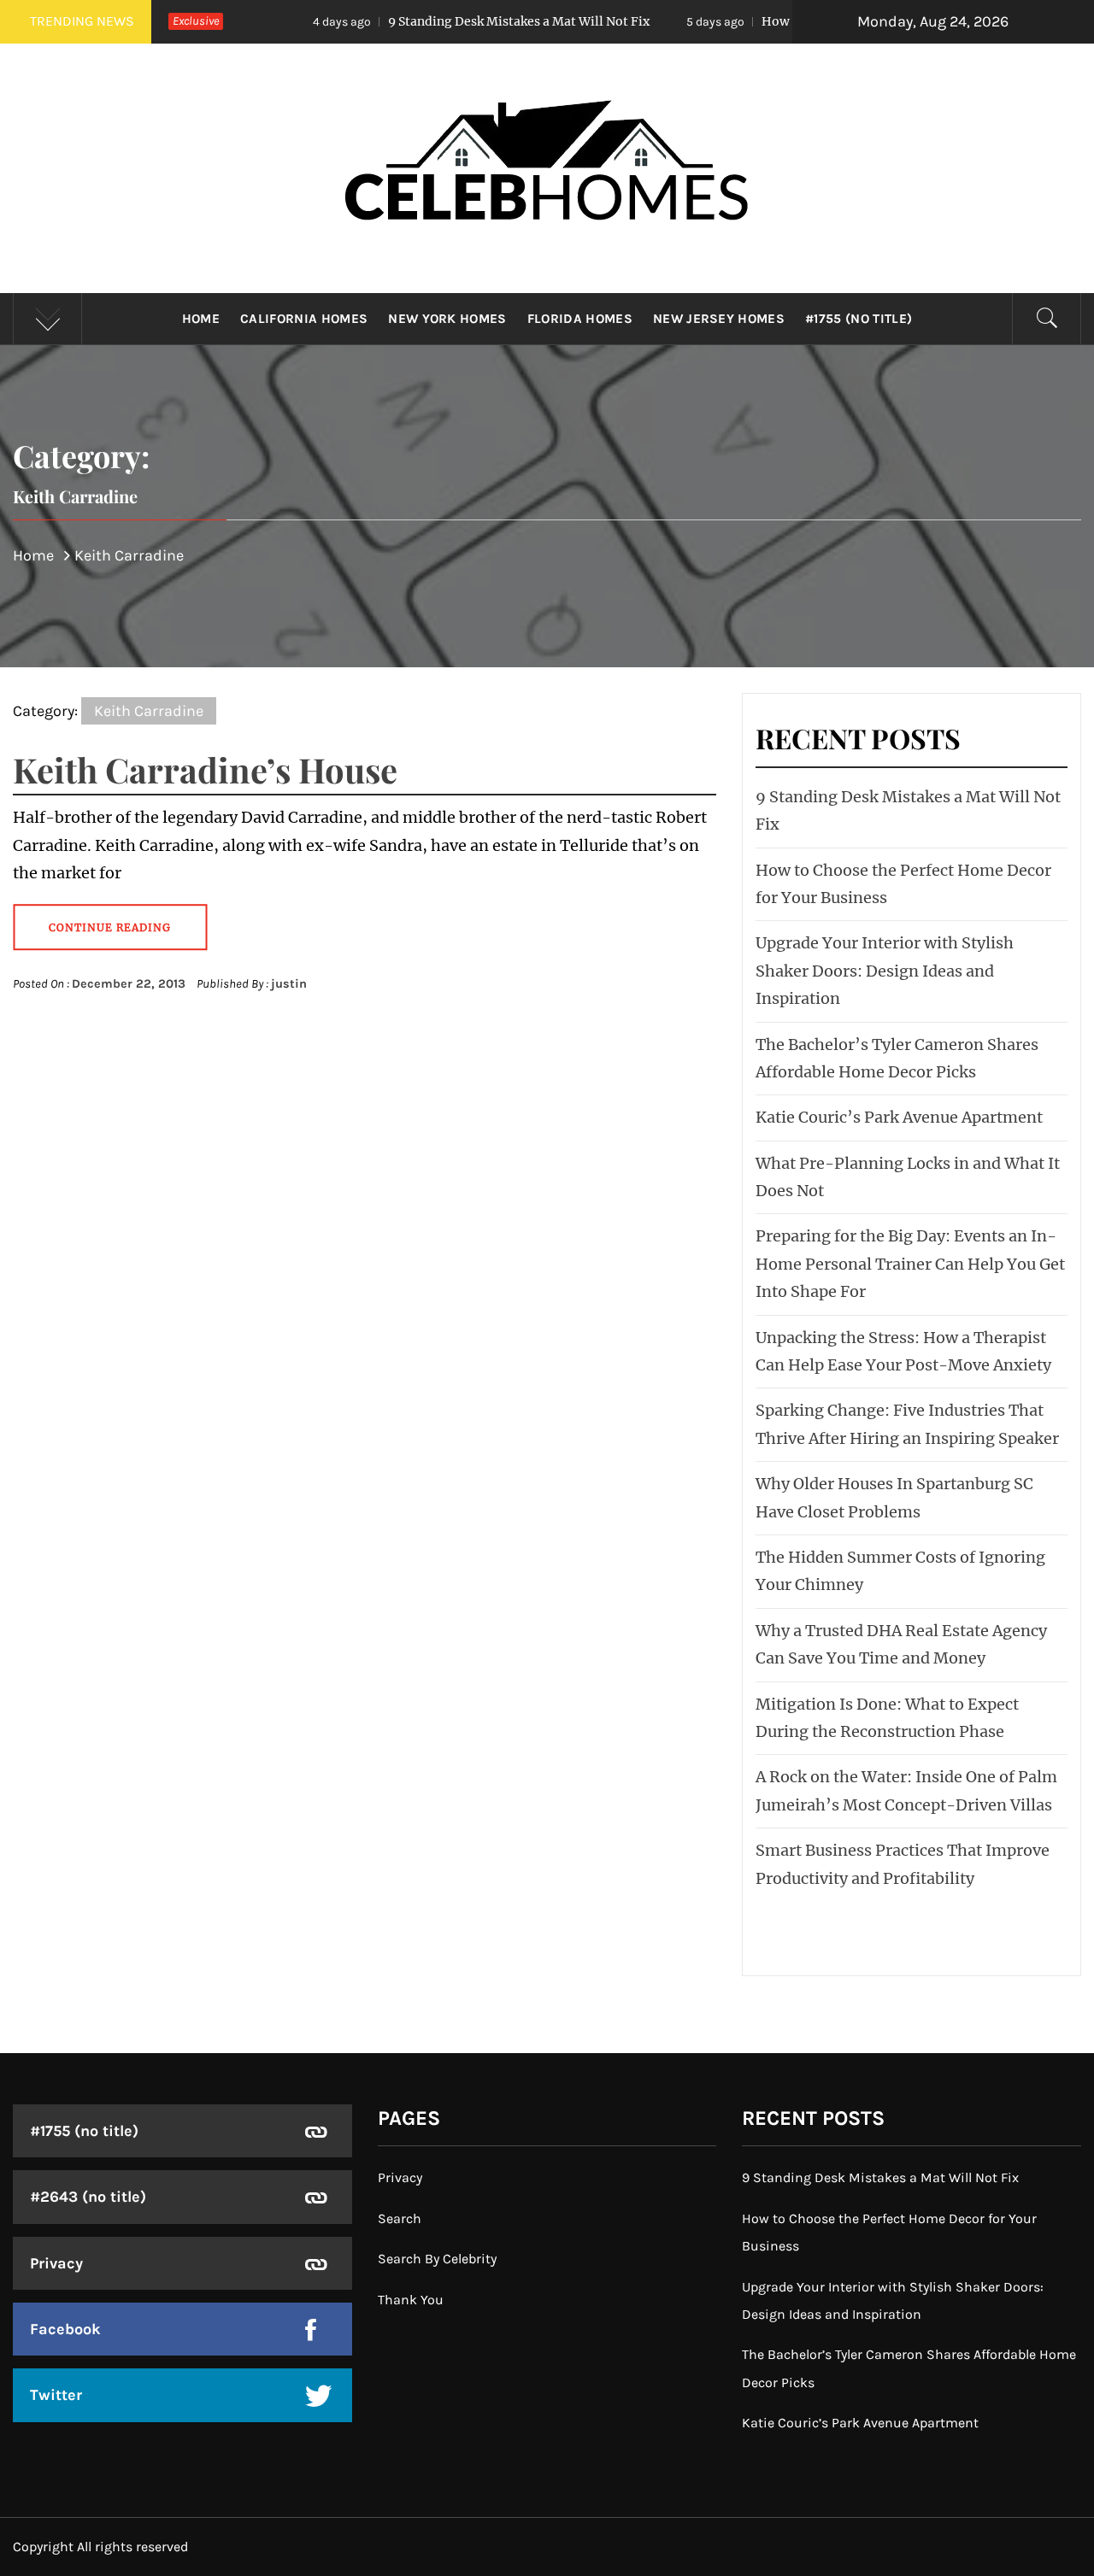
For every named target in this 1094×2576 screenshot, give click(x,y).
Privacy (56, 2263)
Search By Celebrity (437, 2259)
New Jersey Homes (719, 319)
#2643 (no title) (88, 2197)
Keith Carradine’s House (205, 769)
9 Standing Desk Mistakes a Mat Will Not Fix (422, 21)
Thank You (411, 2300)
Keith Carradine (149, 711)
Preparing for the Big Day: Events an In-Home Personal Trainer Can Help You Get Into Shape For (910, 1264)
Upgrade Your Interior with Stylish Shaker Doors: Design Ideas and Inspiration (885, 971)
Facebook (65, 2329)
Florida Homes (580, 319)
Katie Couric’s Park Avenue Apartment (899, 1117)
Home (201, 319)
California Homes (304, 319)
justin (289, 984)
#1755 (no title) (859, 319)
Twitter (56, 2395)
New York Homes (447, 319)
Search (400, 2218)
